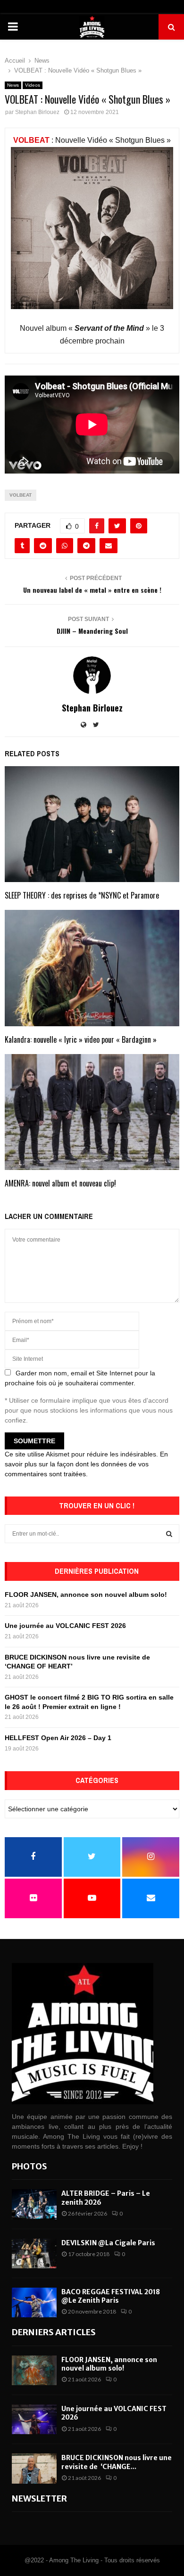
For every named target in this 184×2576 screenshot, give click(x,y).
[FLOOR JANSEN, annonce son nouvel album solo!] (34, 2370)
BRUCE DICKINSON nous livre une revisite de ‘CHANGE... (117, 2462)
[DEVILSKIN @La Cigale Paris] (34, 2253)
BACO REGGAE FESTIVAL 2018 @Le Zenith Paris (111, 2296)
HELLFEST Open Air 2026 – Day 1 (58, 1738)
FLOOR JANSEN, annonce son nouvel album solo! (86, 1595)
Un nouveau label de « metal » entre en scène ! (92, 590)
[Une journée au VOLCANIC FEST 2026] (34, 2419)
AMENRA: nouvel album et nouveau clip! (60, 1183)
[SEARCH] (169, 1534)
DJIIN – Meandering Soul (92, 631)
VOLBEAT (31, 140)
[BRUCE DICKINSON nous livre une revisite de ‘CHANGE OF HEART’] (34, 2468)
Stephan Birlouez (37, 112)
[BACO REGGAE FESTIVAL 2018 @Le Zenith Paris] (34, 2302)
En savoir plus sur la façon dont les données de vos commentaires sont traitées (86, 1464)
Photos (29, 2166)
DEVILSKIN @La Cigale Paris (108, 2243)
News (13, 85)
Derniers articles (54, 2332)
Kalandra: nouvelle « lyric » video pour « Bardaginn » (81, 1039)
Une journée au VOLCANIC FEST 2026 (65, 1626)
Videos (33, 85)
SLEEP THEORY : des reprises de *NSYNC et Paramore (82, 895)
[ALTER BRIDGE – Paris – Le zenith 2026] (34, 2204)
